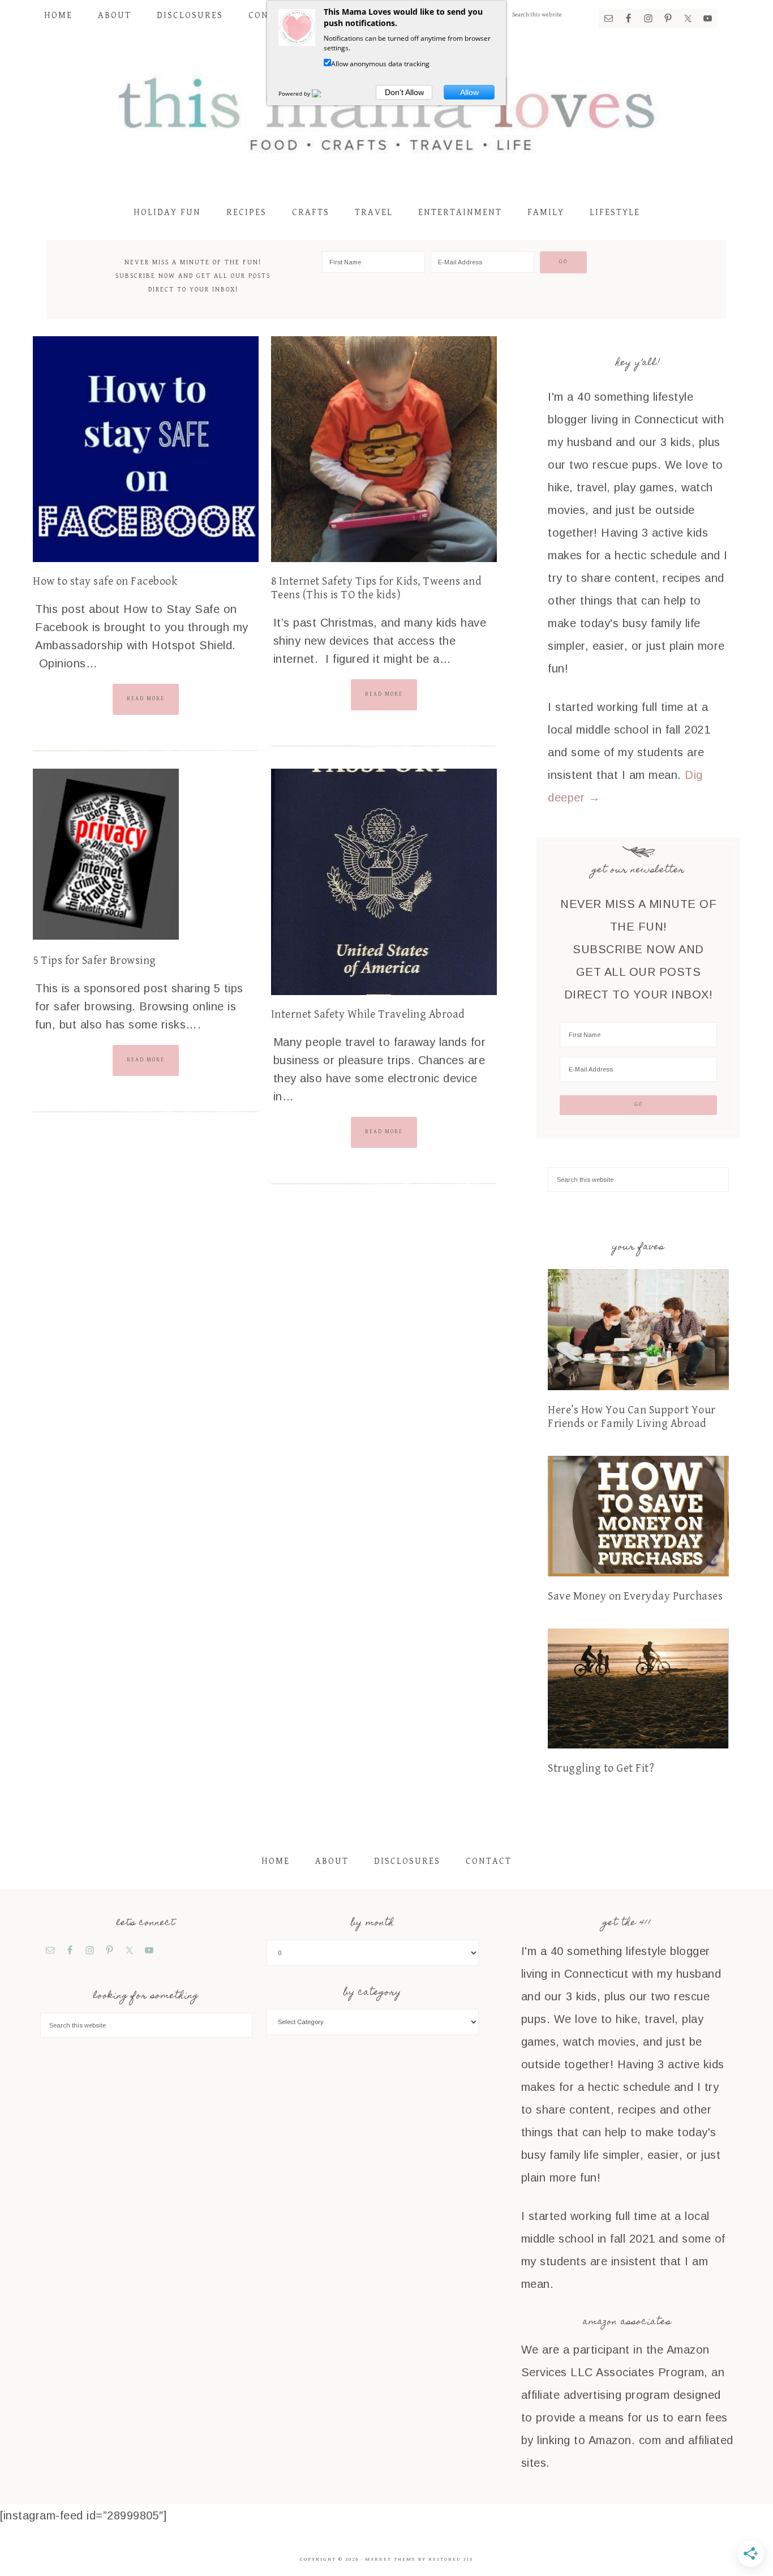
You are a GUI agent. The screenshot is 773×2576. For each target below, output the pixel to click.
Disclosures (407, 1861)
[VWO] (323, 93)
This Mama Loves (386, 112)
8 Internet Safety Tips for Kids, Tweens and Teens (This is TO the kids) (377, 588)
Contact (489, 1861)
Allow (469, 92)
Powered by (295, 93)
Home (276, 1861)
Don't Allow (404, 92)
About (332, 1861)
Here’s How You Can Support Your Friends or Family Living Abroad (632, 1417)
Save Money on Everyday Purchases (635, 1596)
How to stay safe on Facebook (105, 582)
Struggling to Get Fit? (601, 1769)
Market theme (390, 2559)
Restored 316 (451, 2559)
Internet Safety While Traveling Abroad (368, 1015)
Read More (146, 698)
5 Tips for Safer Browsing (95, 961)
